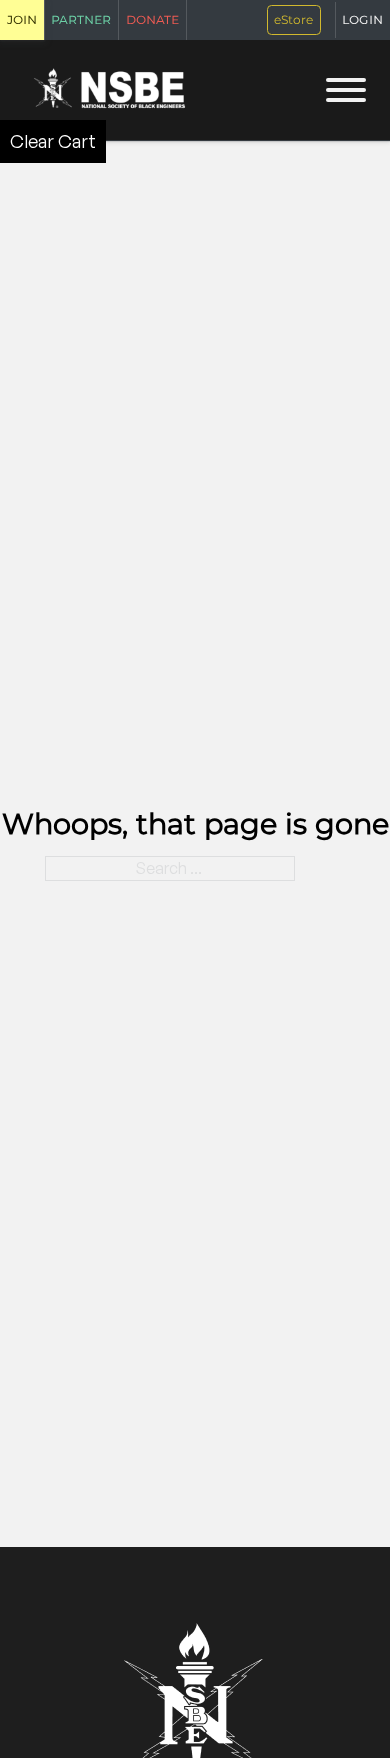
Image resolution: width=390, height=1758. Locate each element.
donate (152, 19)
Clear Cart (53, 141)
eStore (293, 19)
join (22, 19)
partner (81, 19)
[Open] (346, 90)
